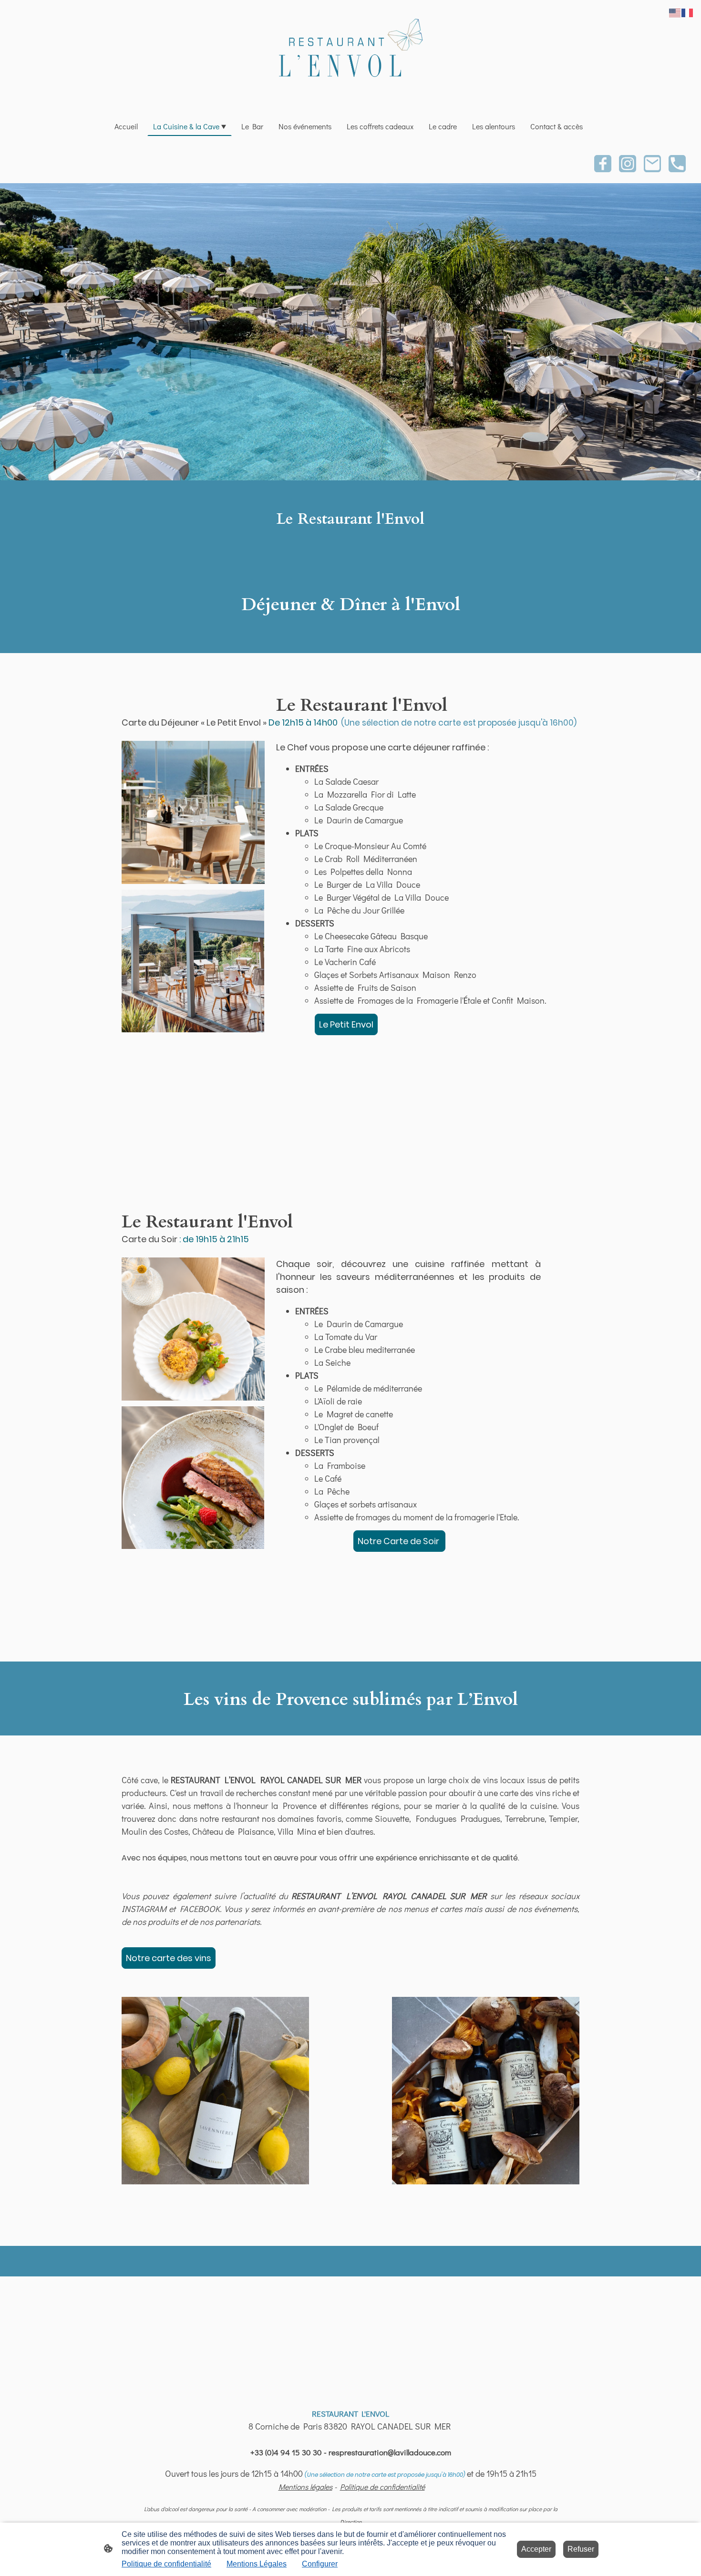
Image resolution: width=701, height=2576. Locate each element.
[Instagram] (628, 164)
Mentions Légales (257, 2564)
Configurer (320, 2564)
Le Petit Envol (346, 1024)
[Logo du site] (350, 54)
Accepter (536, 2549)
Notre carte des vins (169, 1958)
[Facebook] (603, 164)
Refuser (581, 2549)
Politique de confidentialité (166, 2564)
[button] (675, 12)
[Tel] (677, 164)
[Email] (652, 164)
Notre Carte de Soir (399, 1541)
